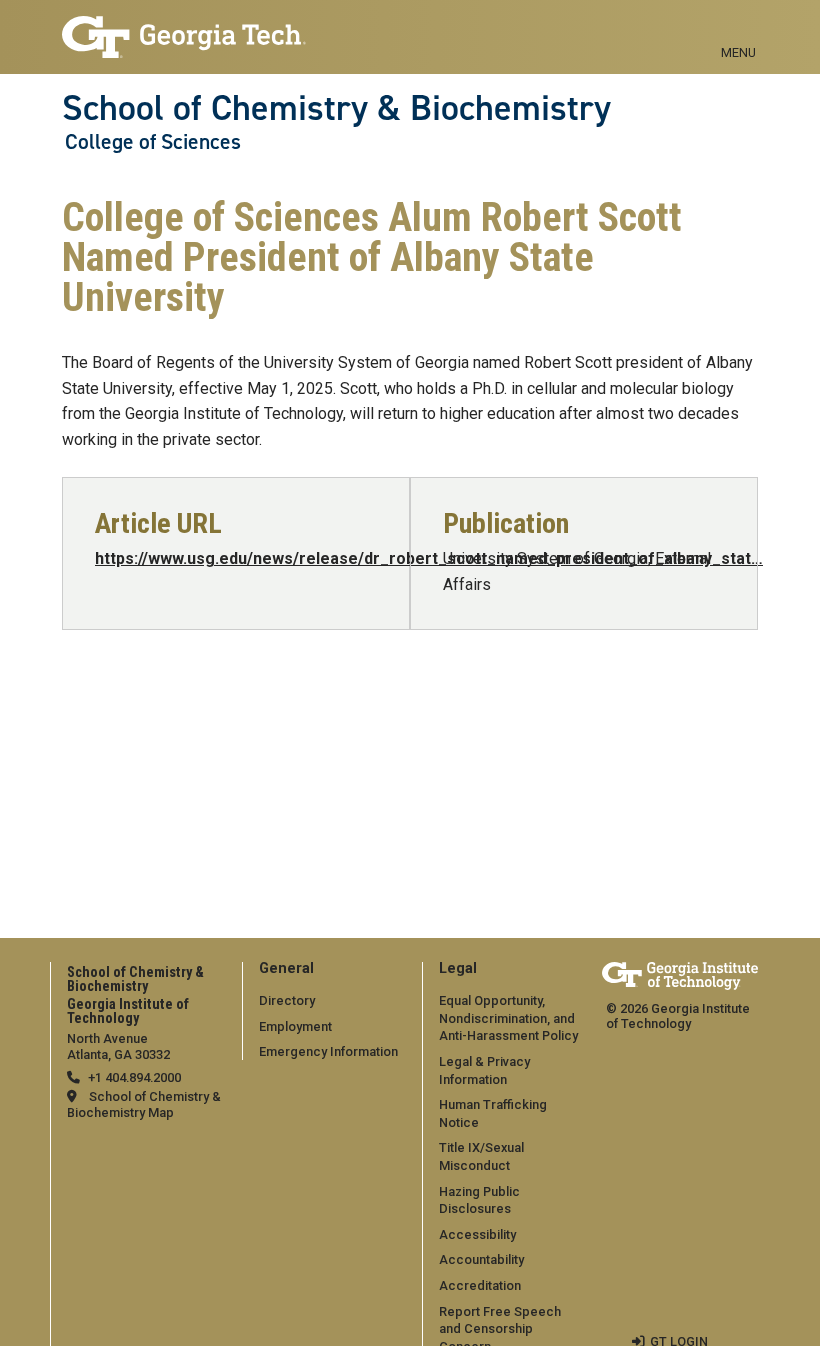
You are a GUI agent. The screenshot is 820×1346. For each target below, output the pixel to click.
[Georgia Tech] (680, 975)
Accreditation (480, 1285)
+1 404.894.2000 (134, 1077)
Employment (295, 1026)
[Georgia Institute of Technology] (184, 28)
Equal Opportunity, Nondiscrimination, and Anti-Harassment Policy (508, 1018)
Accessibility (477, 1234)
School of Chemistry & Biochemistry (336, 108)
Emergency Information (328, 1051)
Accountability (481, 1259)
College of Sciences (153, 142)
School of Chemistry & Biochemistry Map (144, 1104)
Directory (287, 1000)
